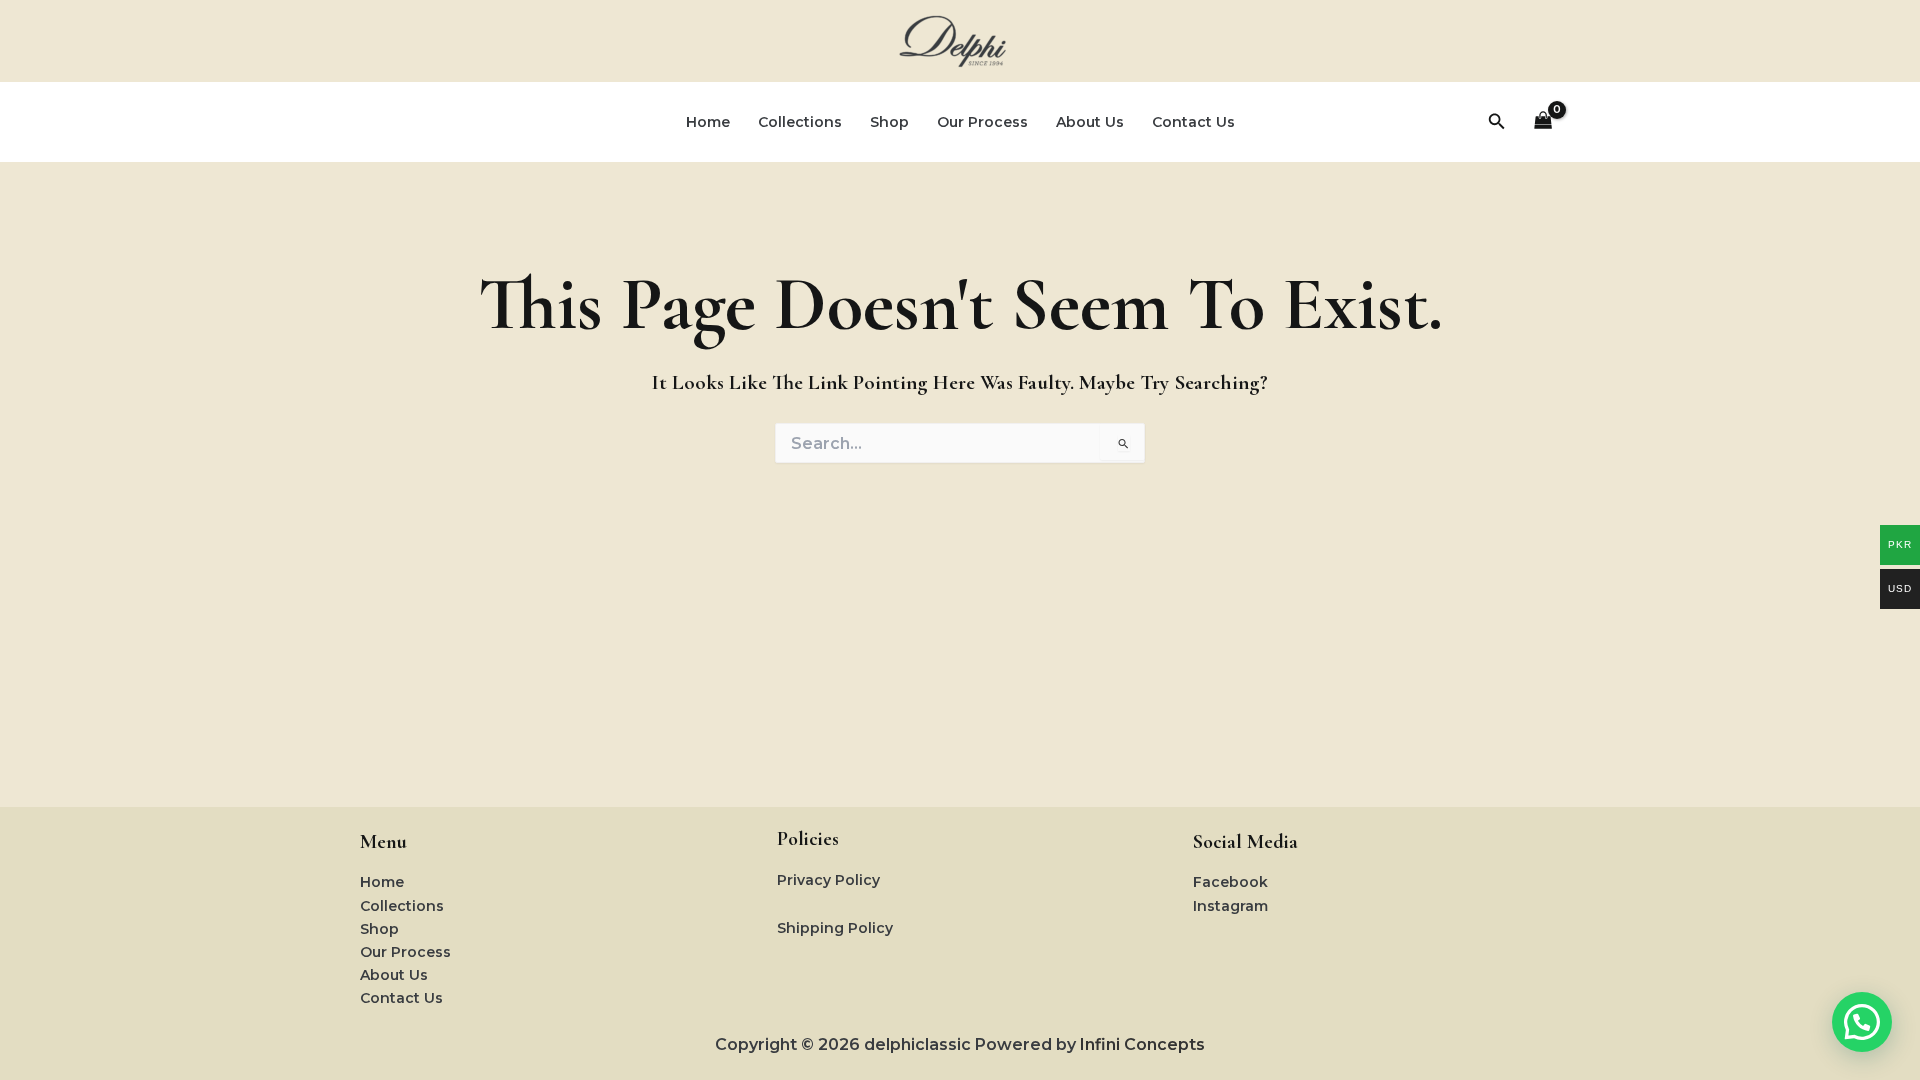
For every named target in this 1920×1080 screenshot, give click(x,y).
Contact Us (1193, 122)
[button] (1497, 122)
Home (708, 122)
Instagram (1230, 906)
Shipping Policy (835, 928)
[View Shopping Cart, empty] (1543, 122)
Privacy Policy (828, 880)
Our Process (982, 122)
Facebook (1230, 882)
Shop (889, 122)
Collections (800, 122)
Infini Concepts (1142, 1044)
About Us (1090, 122)
